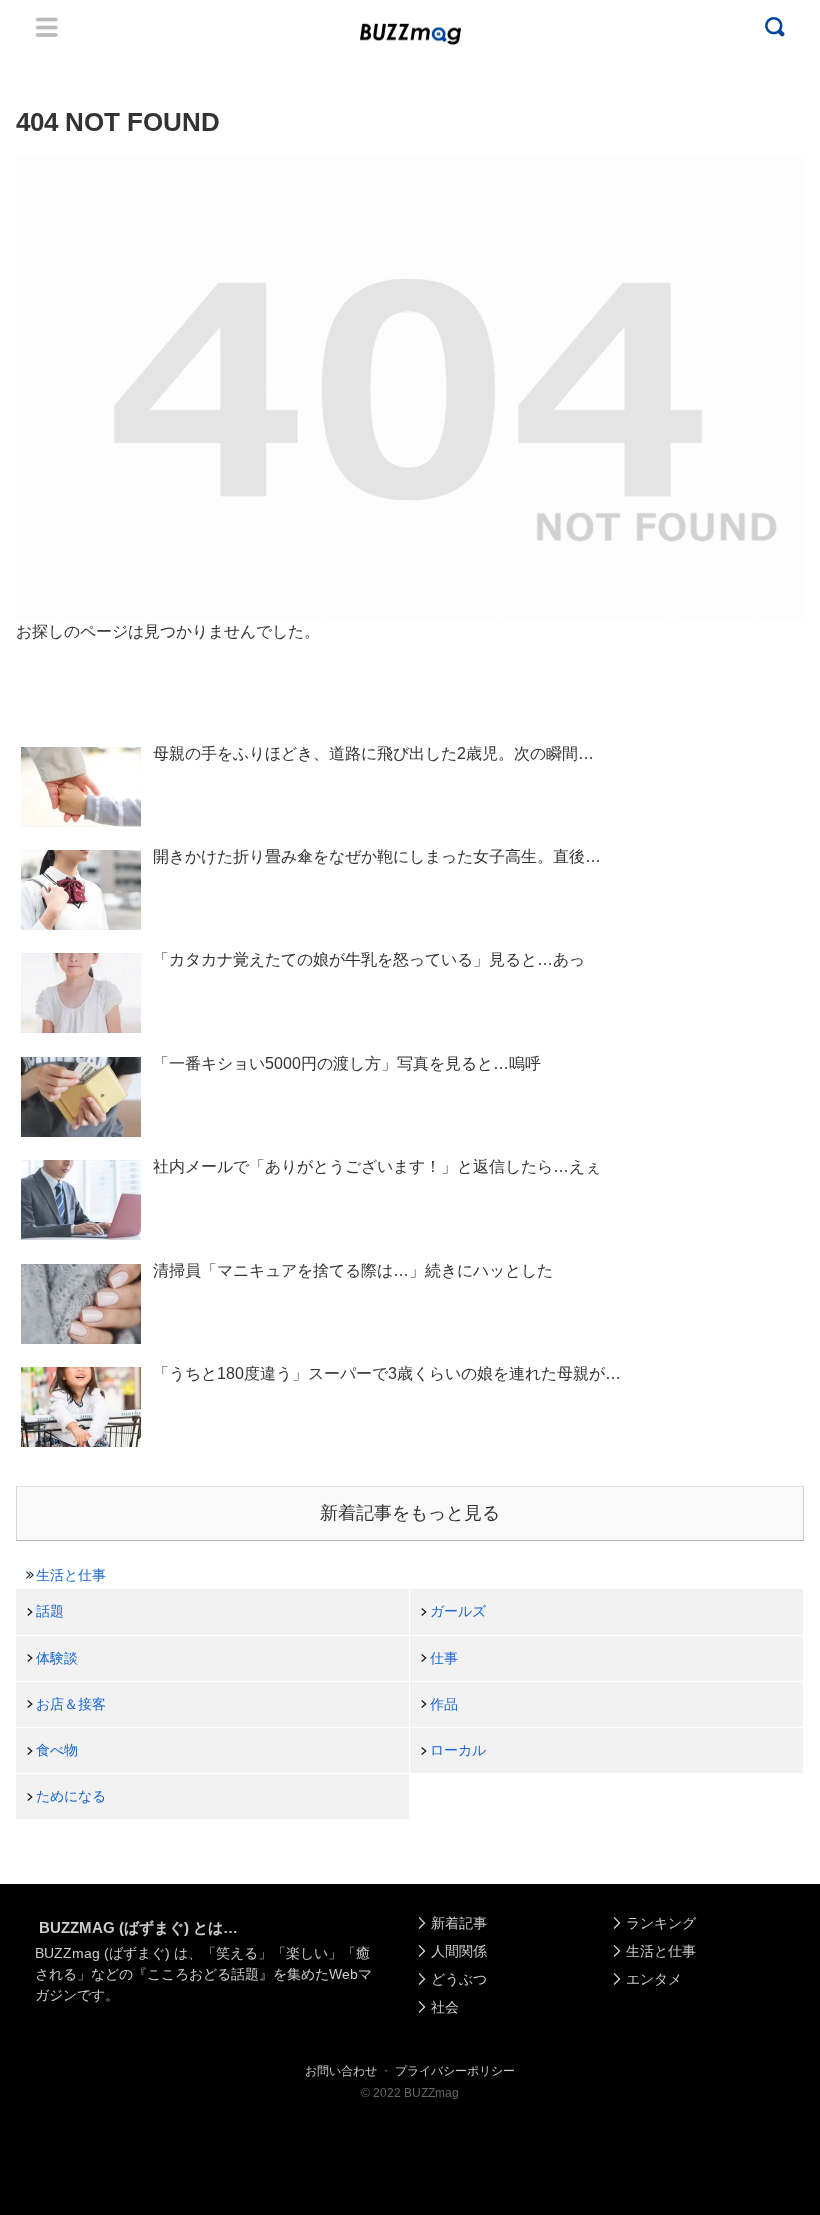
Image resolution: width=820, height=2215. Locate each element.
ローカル (458, 1750)
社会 (445, 2007)
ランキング (661, 1923)
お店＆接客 (71, 1704)
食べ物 (57, 1750)
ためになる (71, 1796)
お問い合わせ (341, 2071)
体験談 (57, 1658)
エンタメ (654, 1979)
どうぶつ (459, 1979)
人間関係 (459, 1951)
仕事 (444, 1658)
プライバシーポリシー (455, 2071)
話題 (50, 1611)
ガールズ (458, 1611)
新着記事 (459, 1923)
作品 (444, 1704)
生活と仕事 (71, 1575)
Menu (47, 27)
